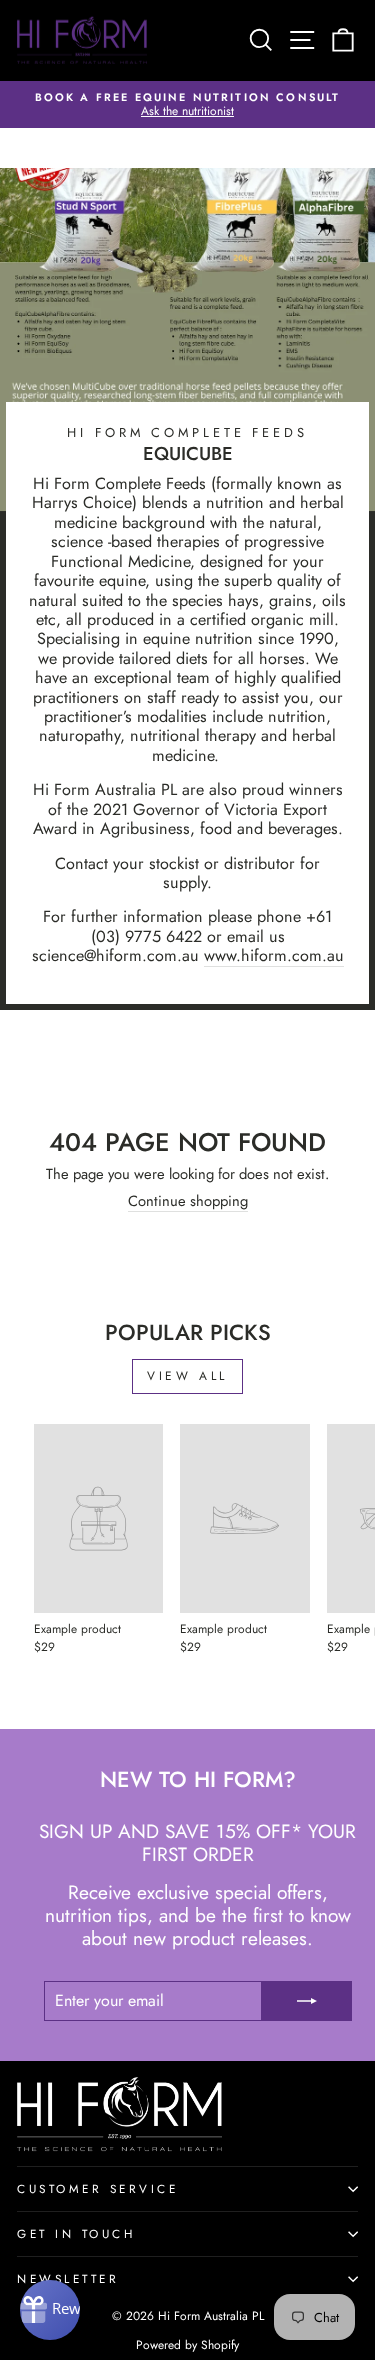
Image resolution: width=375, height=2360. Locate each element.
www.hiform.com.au (274, 956)
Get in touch (76, 2233)
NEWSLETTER (68, 2278)
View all (187, 1376)
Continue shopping (188, 1202)
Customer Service (98, 2188)
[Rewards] (50, 2310)
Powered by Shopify (187, 2345)
